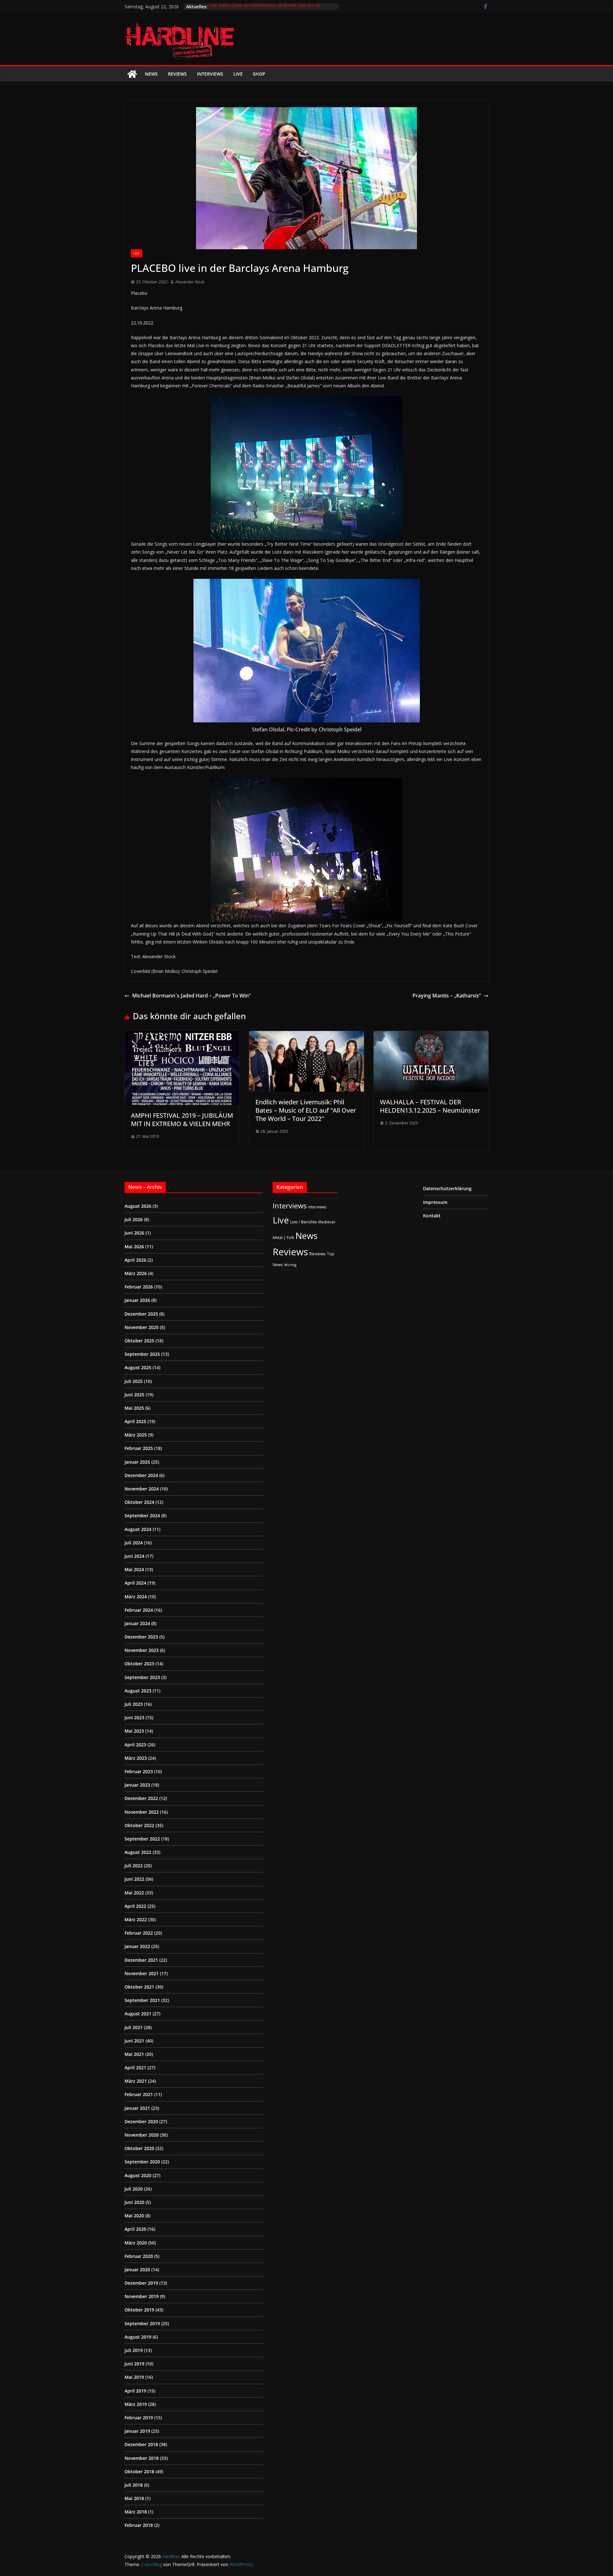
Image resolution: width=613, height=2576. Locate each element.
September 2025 (142, 1354)
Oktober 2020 (139, 2148)
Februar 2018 (139, 2525)
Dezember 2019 (141, 2283)
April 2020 (135, 2229)
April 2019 (135, 2391)
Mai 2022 (134, 1893)
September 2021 (142, 2000)
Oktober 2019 (139, 2310)
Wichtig (290, 1265)
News (151, 74)
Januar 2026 (137, 1300)
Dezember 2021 (141, 1960)
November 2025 (142, 1327)
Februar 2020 (139, 2256)
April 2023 (135, 1745)
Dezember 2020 (141, 2121)
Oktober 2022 (139, 1825)
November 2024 (142, 1489)
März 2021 (136, 2081)
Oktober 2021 (139, 1987)
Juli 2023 (134, 1704)
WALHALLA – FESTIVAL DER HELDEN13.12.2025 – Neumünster (430, 1106)
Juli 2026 (134, 1219)
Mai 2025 (134, 1408)
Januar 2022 (137, 1946)
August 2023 (138, 1691)
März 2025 (136, 1435)
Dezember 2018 (141, 2444)
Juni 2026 (134, 1233)
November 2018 (142, 2458)
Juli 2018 (134, 2485)
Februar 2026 (139, 1287)
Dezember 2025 (141, 1314)
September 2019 (142, 2323)
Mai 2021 (134, 2054)
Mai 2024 (134, 1569)
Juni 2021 (134, 2041)
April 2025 (135, 1421)
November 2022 (142, 1812)
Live (238, 74)
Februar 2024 (139, 1610)
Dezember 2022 (141, 1798)
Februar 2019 (139, 2418)
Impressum (435, 1202)
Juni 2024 (134, 1556)
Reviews (177, 74)
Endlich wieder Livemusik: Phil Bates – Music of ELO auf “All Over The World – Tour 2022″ (306, 1110)
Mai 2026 (134, 1247)
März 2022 (136, 1919)
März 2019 (136, 2404)
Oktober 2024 (139, 1502)
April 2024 (135, 1583)
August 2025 (138, 1367)
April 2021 (135, 2068)
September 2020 (142, 2162)
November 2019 (142, 2296)
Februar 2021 (139, 2094)
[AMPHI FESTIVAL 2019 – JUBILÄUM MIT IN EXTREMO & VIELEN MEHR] (182, 1035)
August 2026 (138, 1206)
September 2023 (142, 1677)
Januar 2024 (137, 1623)
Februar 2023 (139, 1771)
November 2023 (142, 1650)
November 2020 (142, 2135)
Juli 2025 (134, 1381)
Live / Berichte (304, 1222)
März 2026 (136, 1273)
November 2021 (142, 1973)
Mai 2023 (134, 1731)
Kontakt (432, 1216)
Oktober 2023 (139, 1664)
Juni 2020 (134, 2202)
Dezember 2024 (141, 1475)
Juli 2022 (134, 1866)
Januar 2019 (137, 2431)
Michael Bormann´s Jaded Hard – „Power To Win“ (191, 996)
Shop (259, 74)
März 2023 (136, 1758)
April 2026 (135, 1260)
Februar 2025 (139, 1448)
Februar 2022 (139, 1933)
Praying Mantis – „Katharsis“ (447, 996)
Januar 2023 (137, 1785)
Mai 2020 (134, 2216)
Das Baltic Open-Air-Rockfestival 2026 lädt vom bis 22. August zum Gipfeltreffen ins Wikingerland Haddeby (265, 10)
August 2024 (138, 1529)
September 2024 (142, 1516)
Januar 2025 (137, 1462)
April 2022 (135, 1906)
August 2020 (138, 2175)
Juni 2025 (134, 1395)
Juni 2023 (134, 1717)
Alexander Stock (190, 282)
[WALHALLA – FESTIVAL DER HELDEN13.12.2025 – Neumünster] (431, 1035)
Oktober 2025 (139, 1341)
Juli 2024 (134, 1543)
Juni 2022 (134, 1879)
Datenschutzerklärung (447, 1188)
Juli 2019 (134, 2350)
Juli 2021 (134, 2027)
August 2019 (138, 2337)
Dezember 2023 (141, 1637)
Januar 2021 (137, 2108)
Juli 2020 (134, 2189)
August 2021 (138, 2014)
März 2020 (136, 2243)
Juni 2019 (134, 2364)
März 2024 (136, 1597)
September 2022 (142, 1839)
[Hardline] (132, 74)
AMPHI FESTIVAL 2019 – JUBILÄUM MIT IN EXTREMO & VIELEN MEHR (182, 1120)
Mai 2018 (134, 2498)
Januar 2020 (137, 2270)
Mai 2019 (134, 2377)
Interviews (210, 74)
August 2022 (138, 1852)
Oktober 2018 (139, 2471)
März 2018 (136, 2512)
